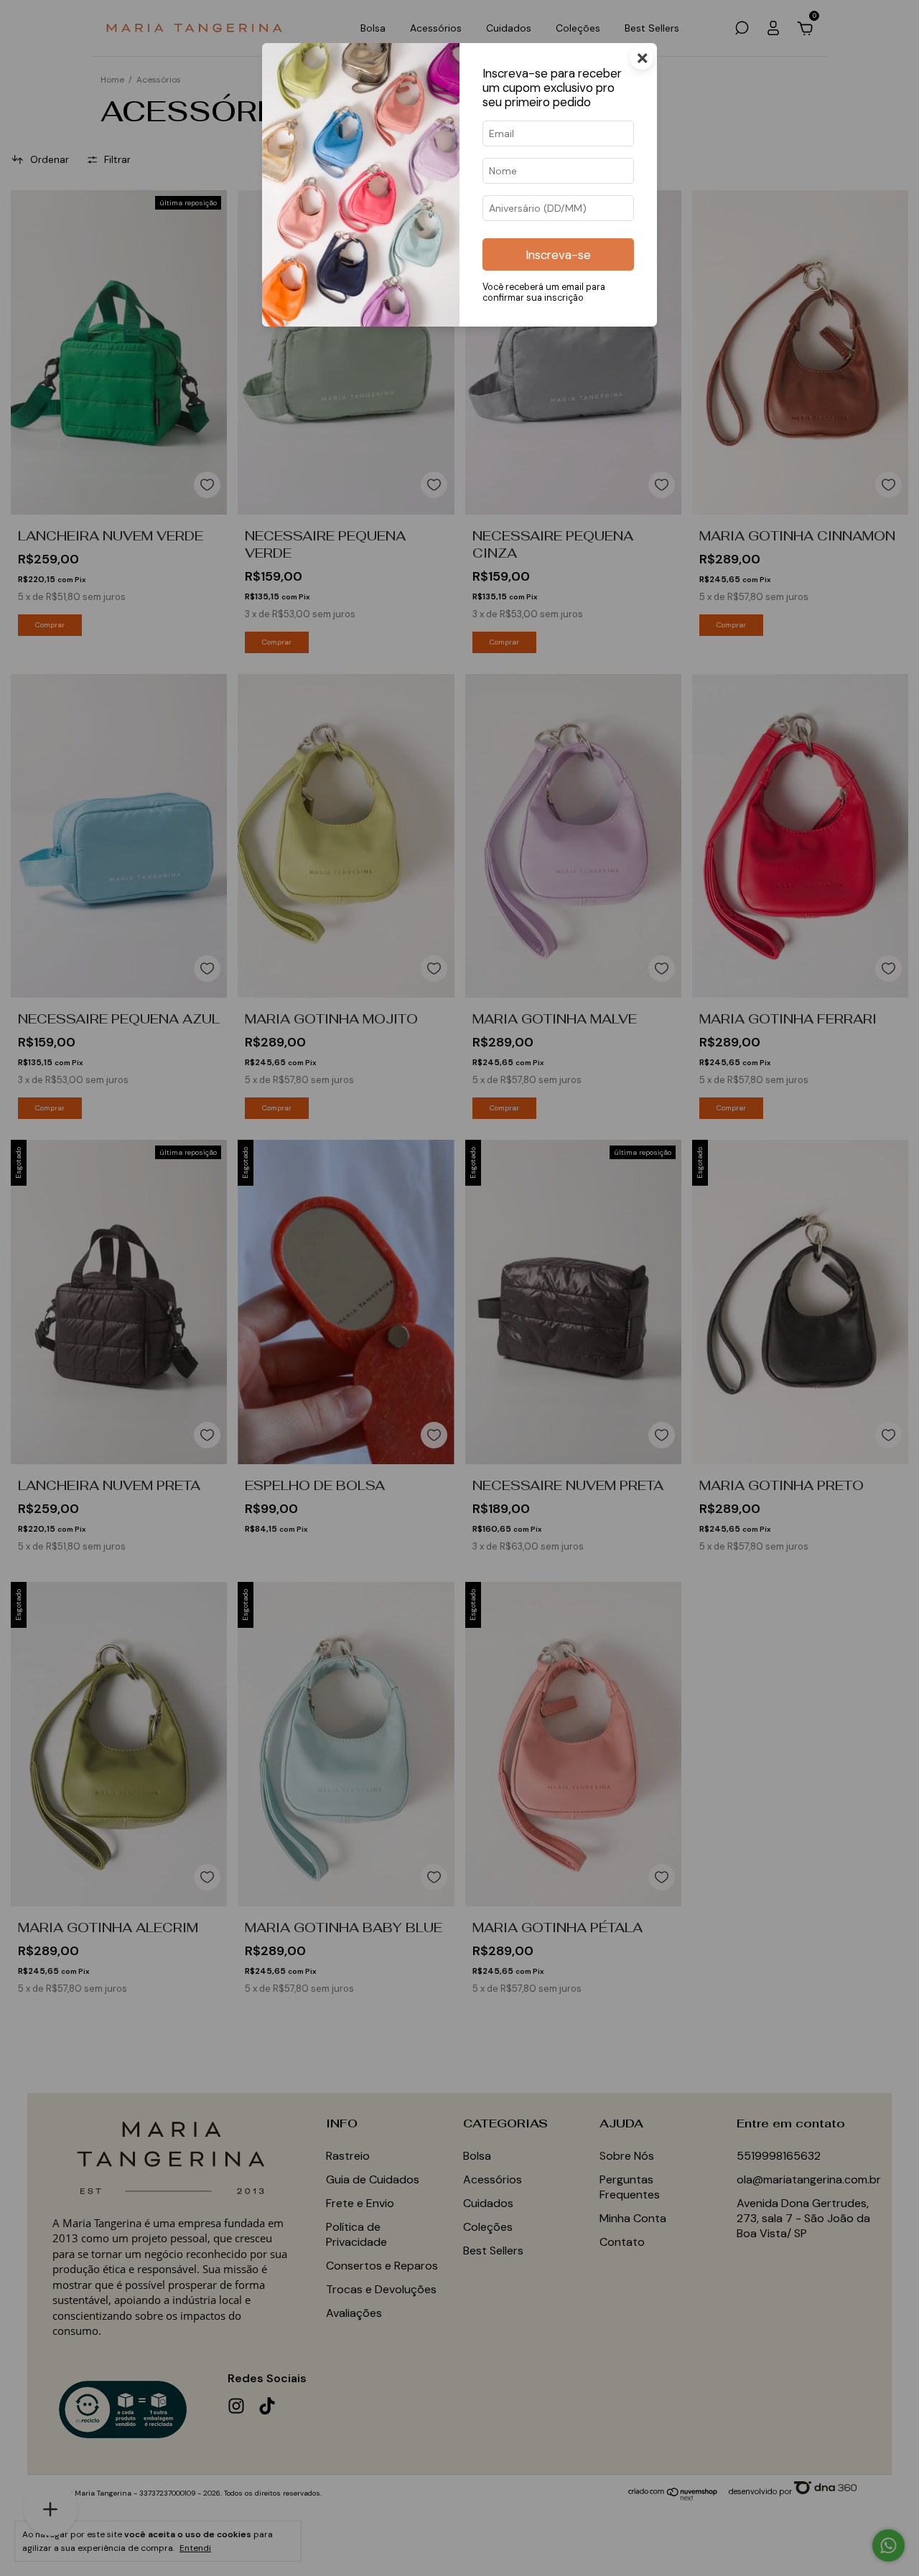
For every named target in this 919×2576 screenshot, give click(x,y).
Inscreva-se (558, 255)
